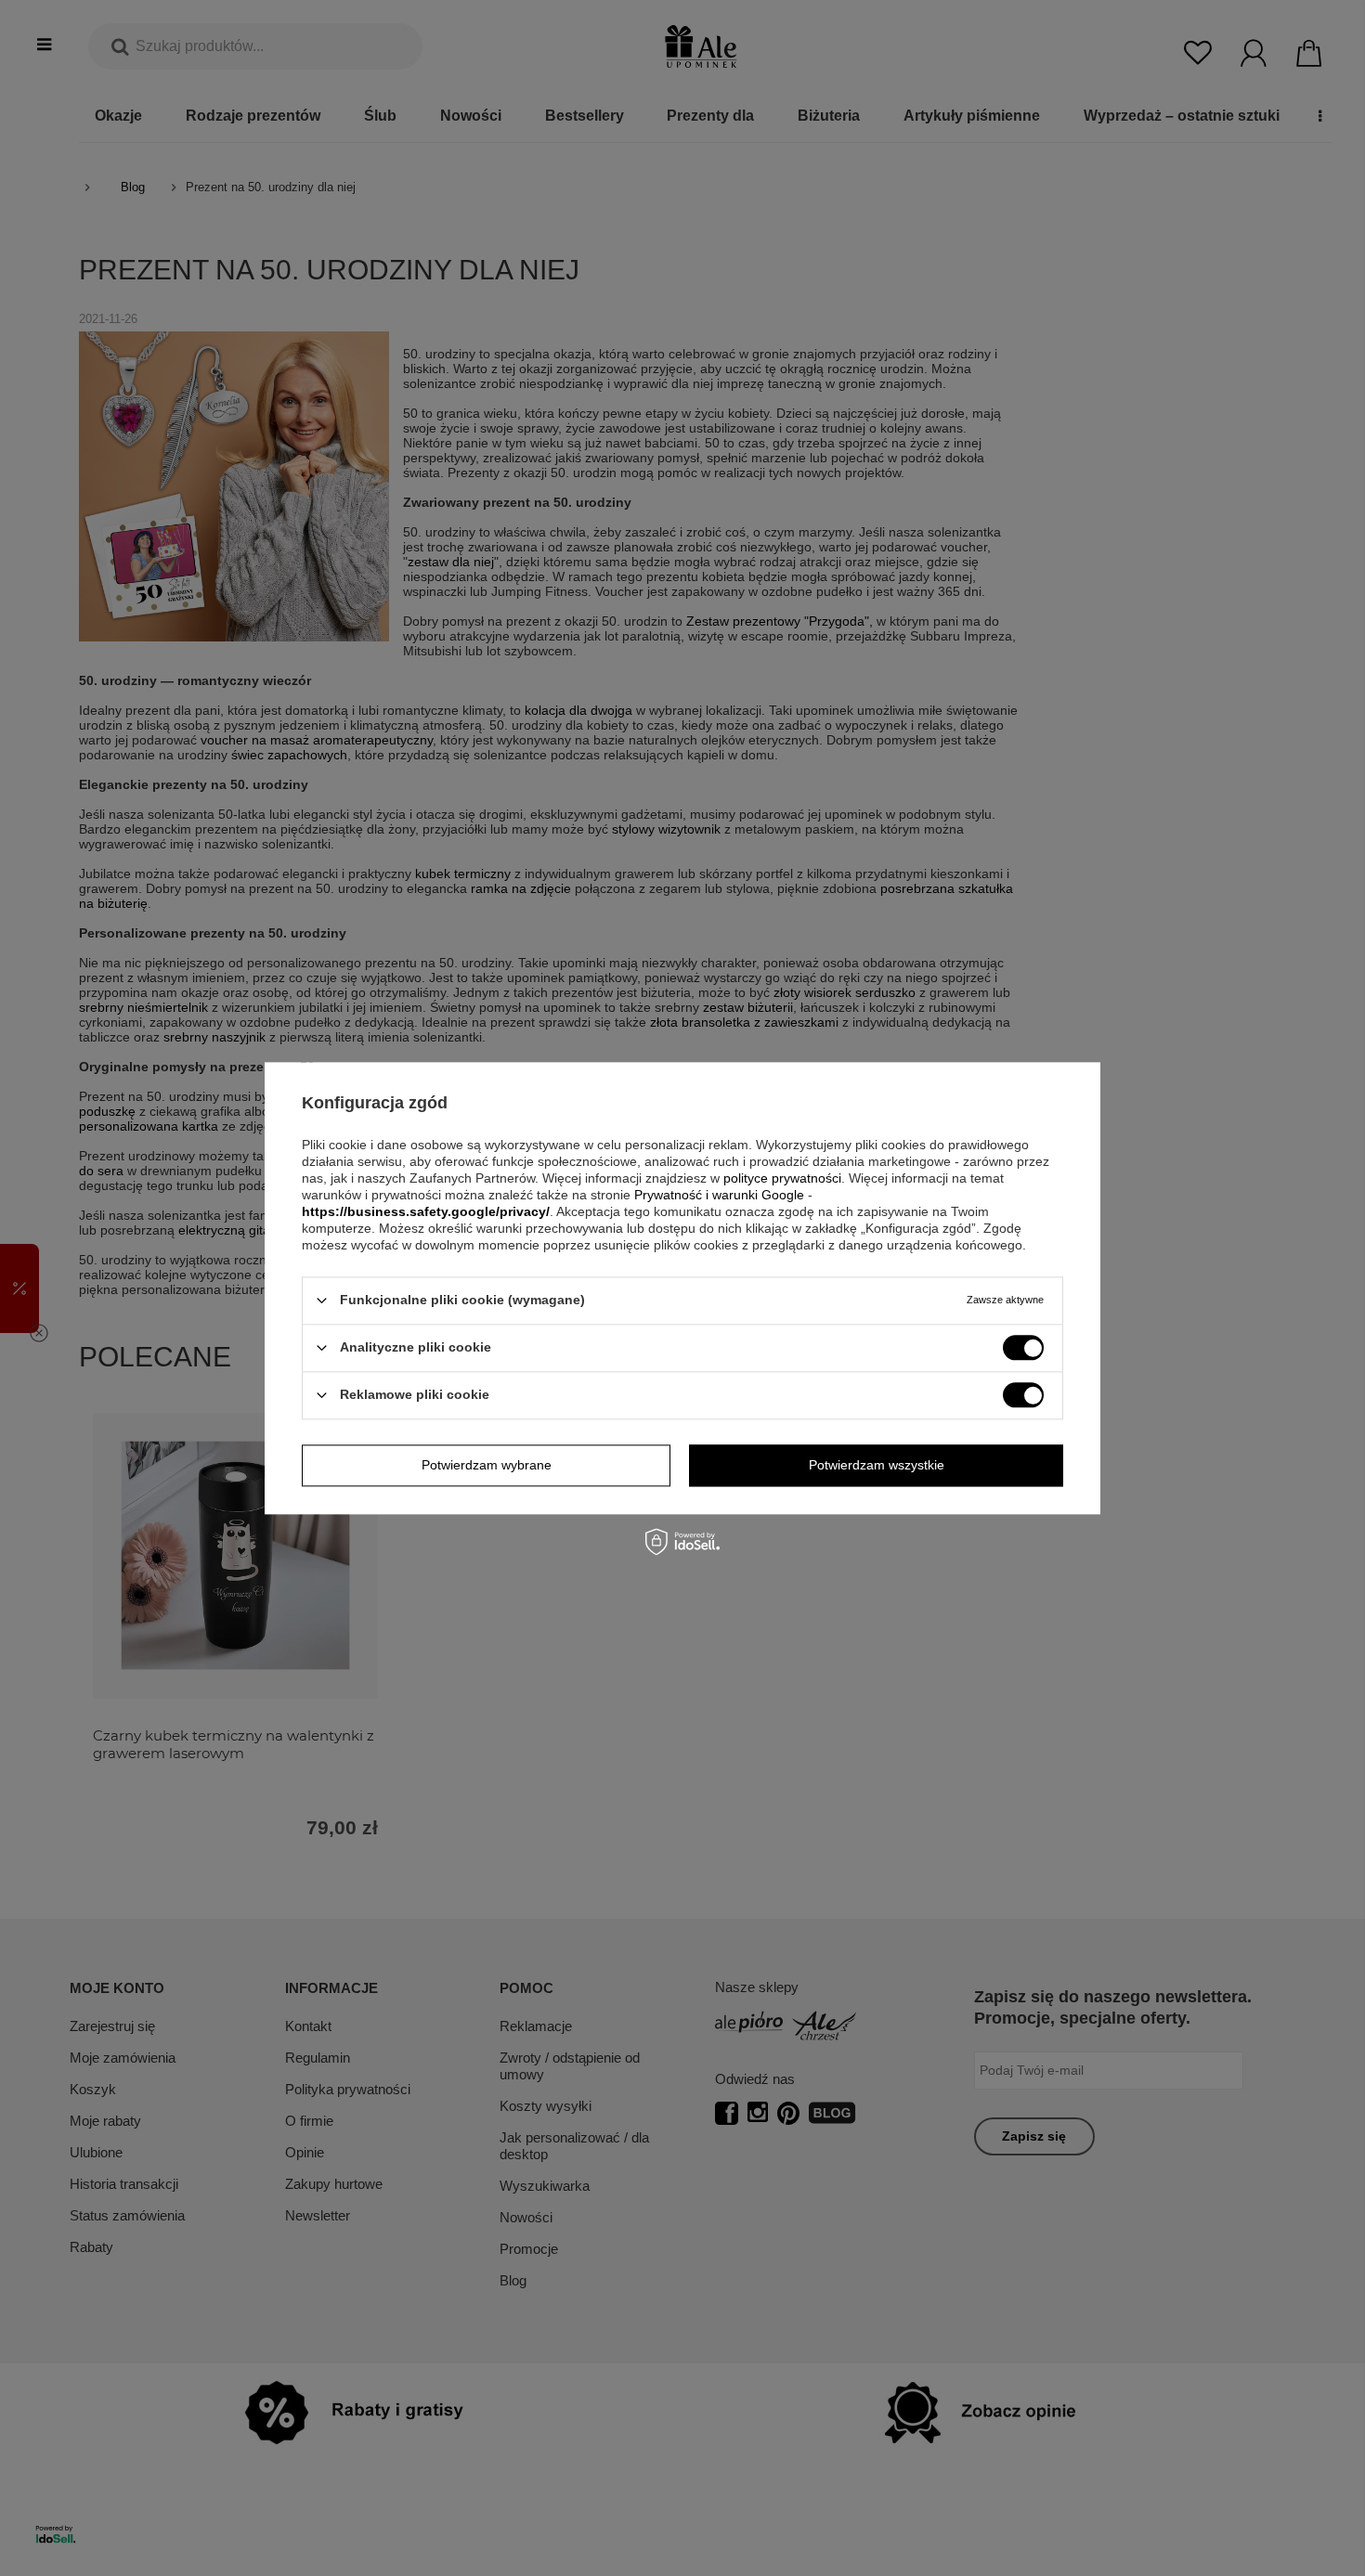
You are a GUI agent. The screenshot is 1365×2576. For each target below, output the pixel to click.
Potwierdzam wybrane (487, 1465)
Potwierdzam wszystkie (877, 1465)
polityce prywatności (782, 1178)
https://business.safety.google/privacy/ (426, 1211)
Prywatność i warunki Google (719, 1195)
